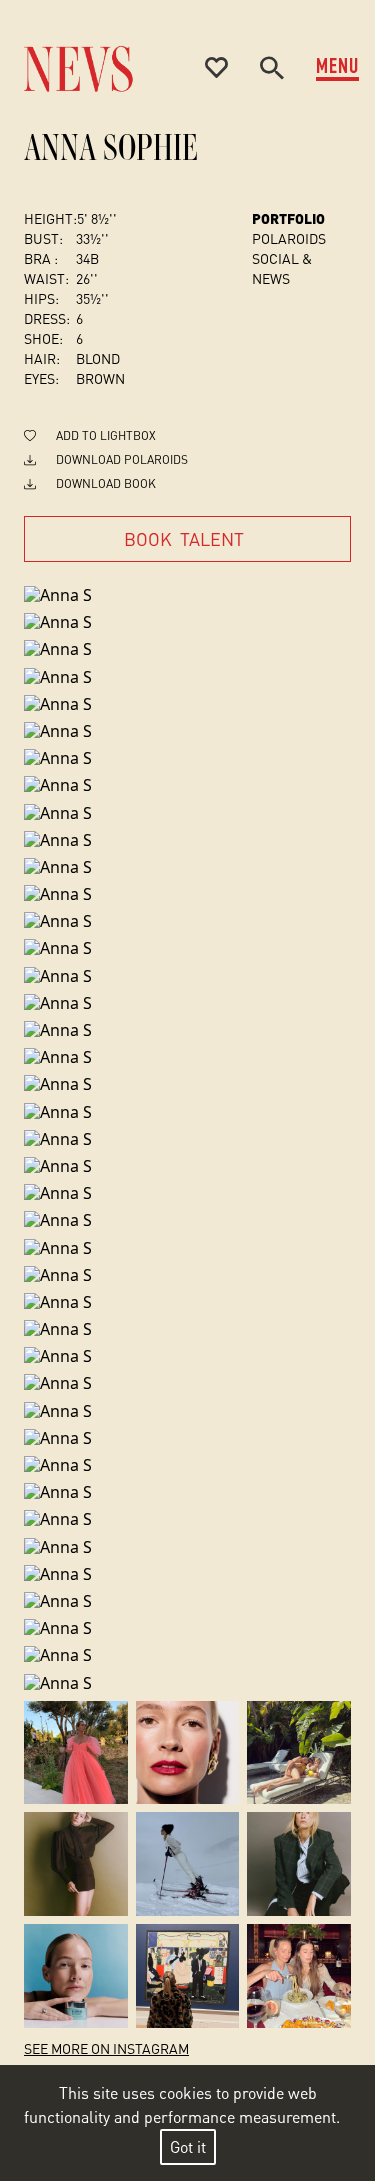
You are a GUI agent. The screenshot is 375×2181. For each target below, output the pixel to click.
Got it (188, 2146)
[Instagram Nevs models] (76, 1753)
